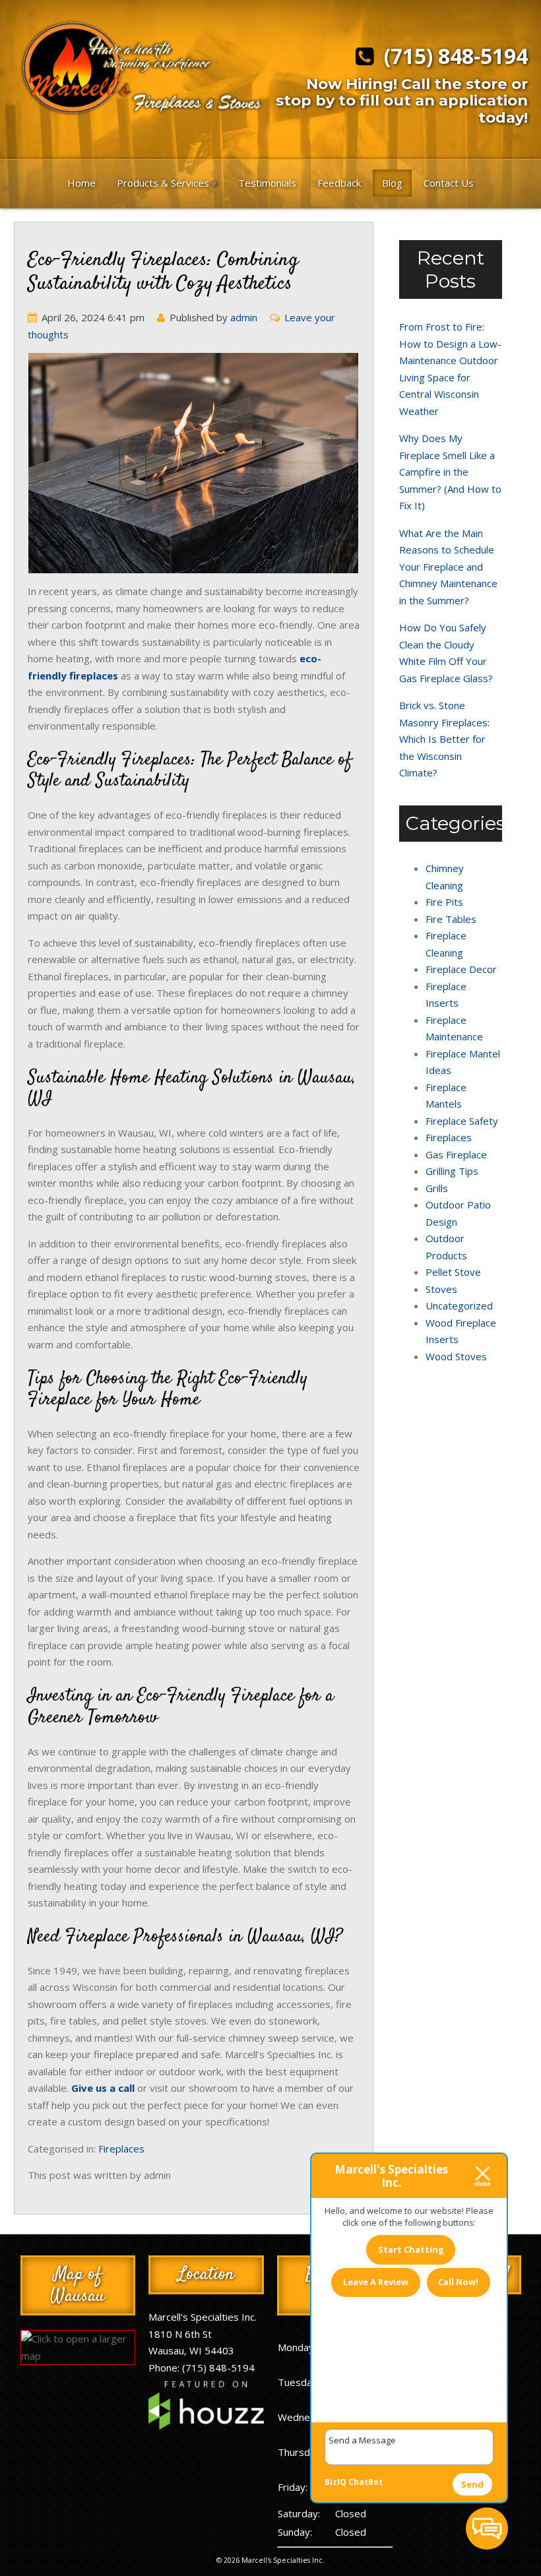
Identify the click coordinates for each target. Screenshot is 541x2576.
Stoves (441, 1289)
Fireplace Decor (461, 969)
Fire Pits (444, 902)
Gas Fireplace (456, 1154)
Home (81, 183)
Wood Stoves (456, 1356)
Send (472, 2484)
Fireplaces (121, 2149)
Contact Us (449, 183)
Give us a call (103, 2088)
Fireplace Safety (462, 1121)
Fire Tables (451, 919)
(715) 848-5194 (451, 57)
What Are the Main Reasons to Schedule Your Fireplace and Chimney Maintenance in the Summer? (448, 567)
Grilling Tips (452, 1171)
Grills (437, 1188)
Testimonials (267, 183)
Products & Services (163, 183)
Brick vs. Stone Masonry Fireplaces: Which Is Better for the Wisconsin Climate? (444, 739)
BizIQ (335, 2482)
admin (244, 317)
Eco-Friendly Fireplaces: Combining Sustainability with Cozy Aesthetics (163, 272)
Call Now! (458, 2282)
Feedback (339, 183)
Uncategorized (459, 1305)
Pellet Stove (453, 1272)
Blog (392, 183)
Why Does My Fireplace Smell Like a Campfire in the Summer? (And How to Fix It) (450, 472)
